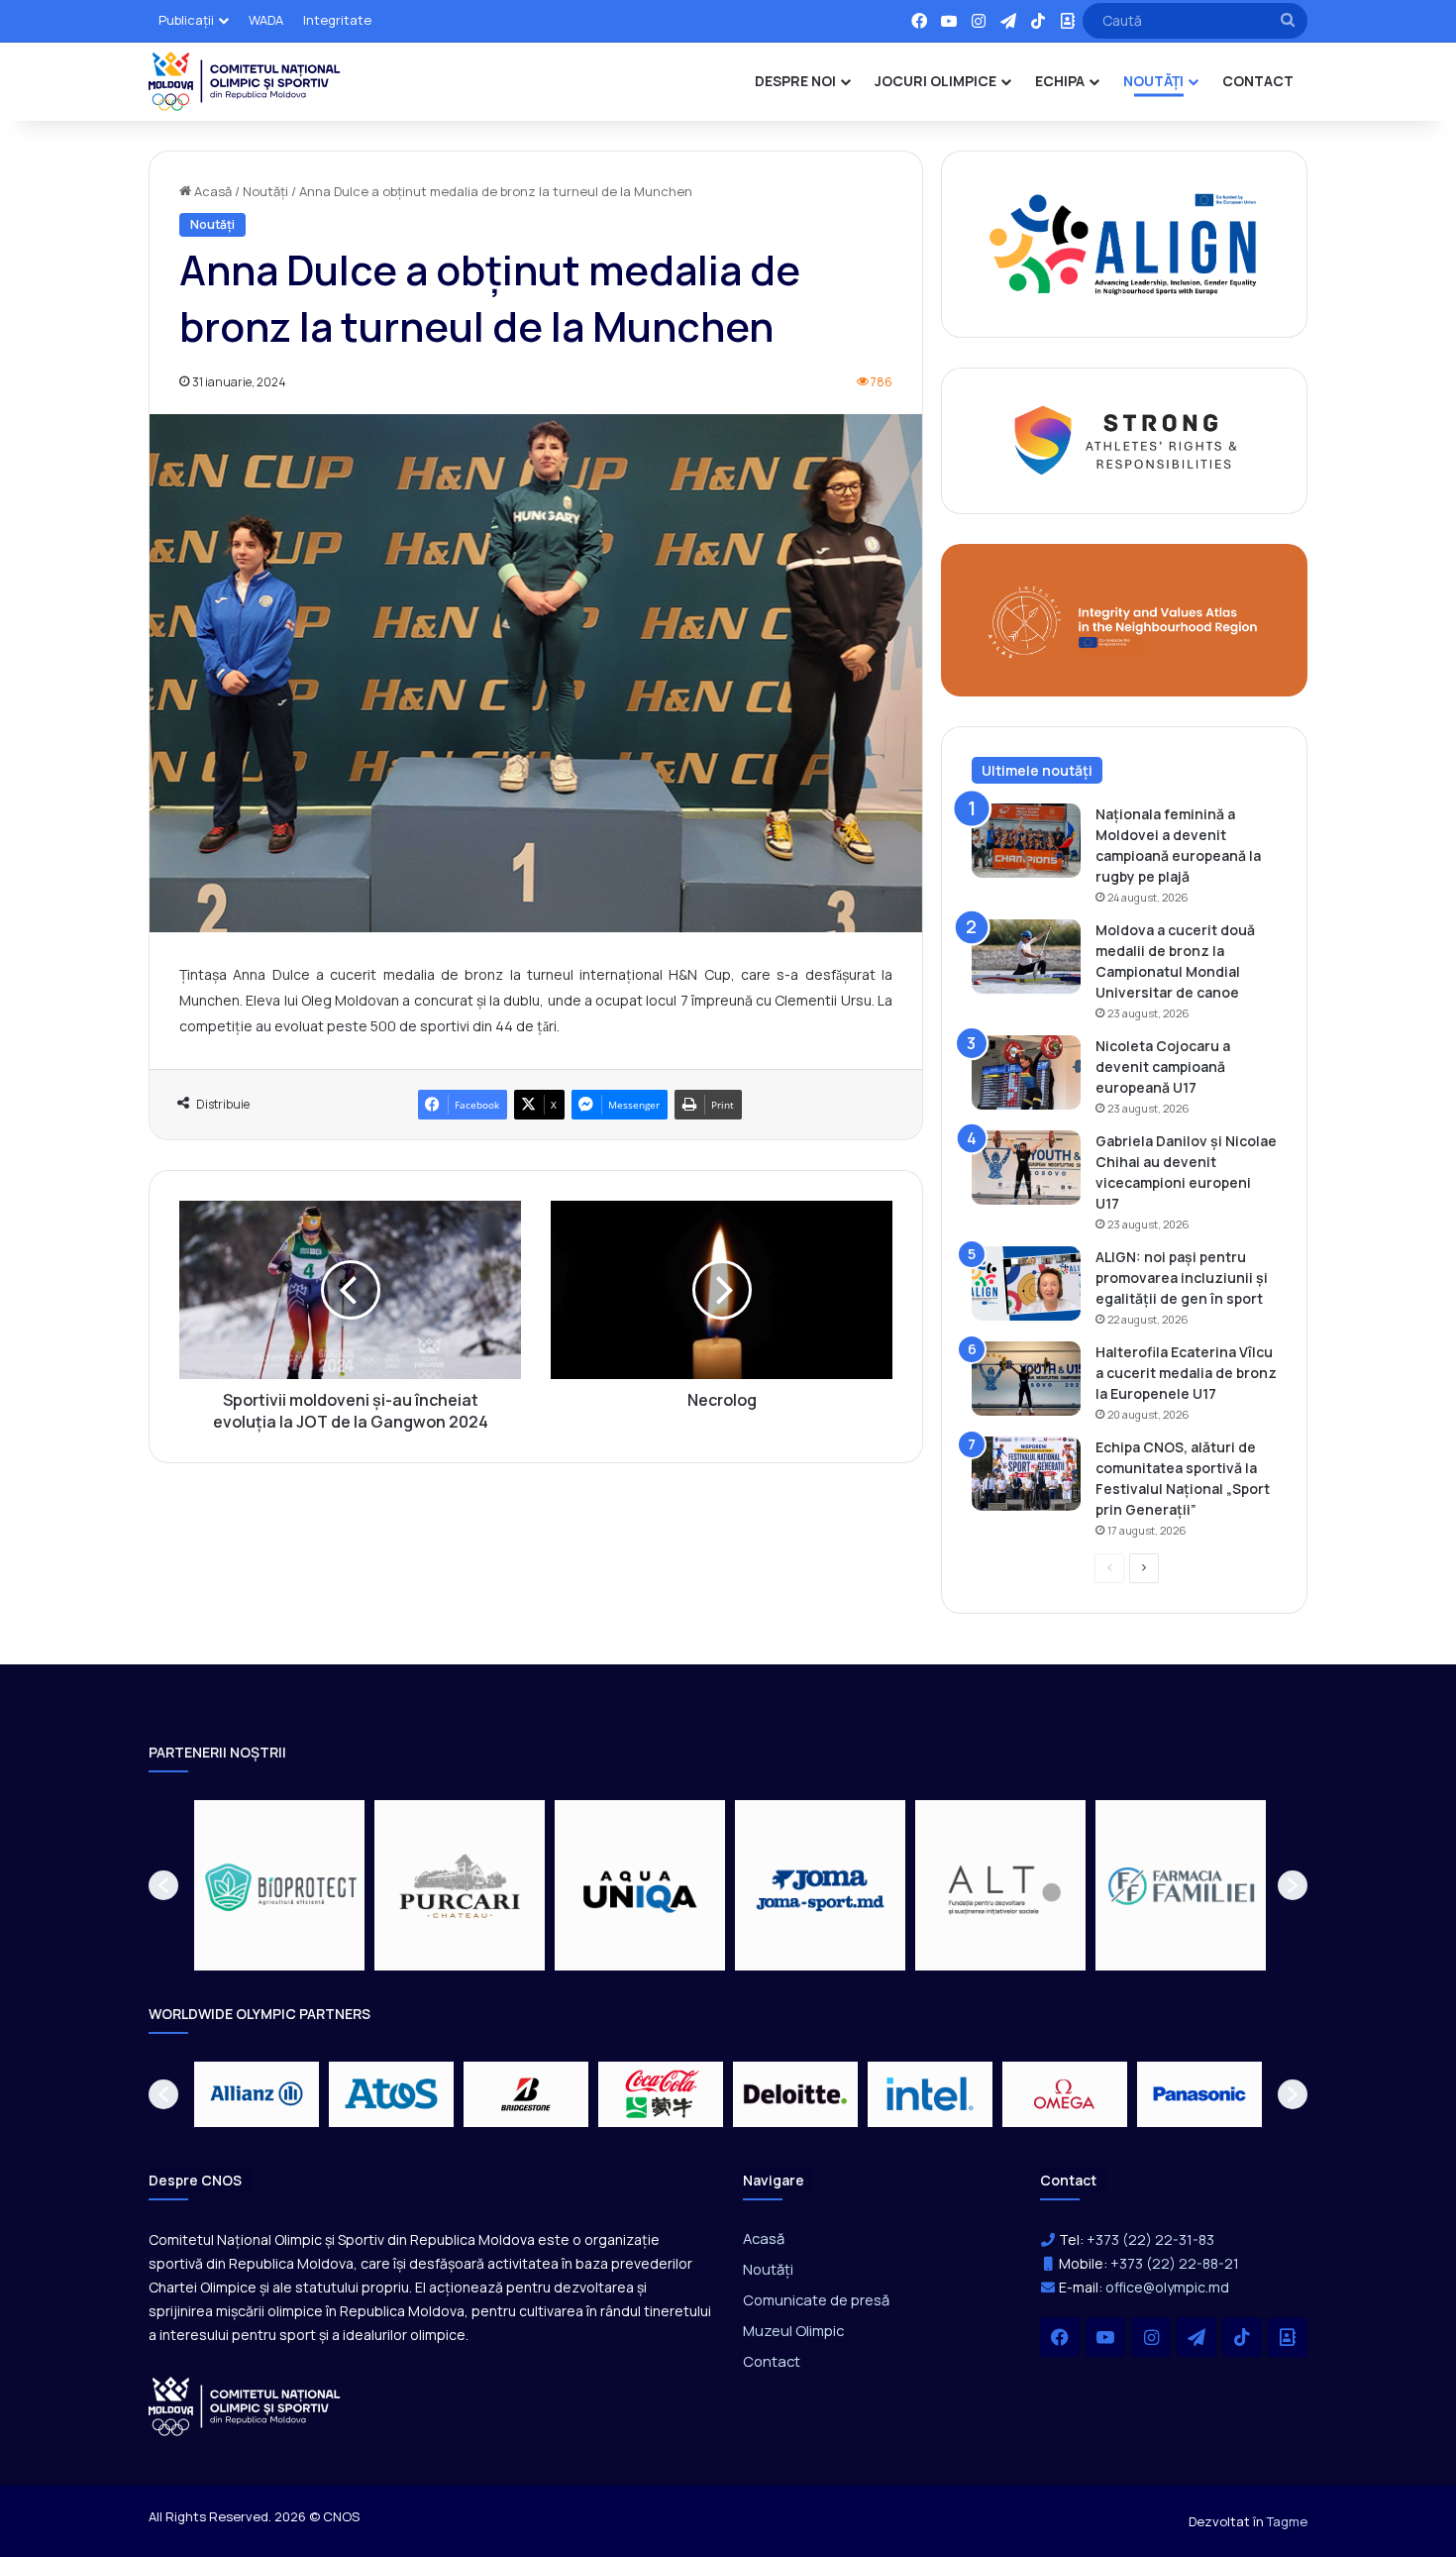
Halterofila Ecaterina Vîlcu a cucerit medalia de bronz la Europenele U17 (1186, 1373)
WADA (266, 20)
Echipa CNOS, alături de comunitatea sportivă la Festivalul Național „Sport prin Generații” (1183, 1478)
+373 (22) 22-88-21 (1175, 2263)
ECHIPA (1060, 81)
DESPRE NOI (795, 81)
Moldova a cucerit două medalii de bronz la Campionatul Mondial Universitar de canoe (1175, 961)
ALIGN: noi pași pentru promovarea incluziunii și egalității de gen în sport (1182, 1278)
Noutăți (265, 191)
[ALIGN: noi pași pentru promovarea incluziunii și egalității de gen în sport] (1026, 1283)
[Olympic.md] (245, 81)
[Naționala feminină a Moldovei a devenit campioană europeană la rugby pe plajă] (1026, 841)
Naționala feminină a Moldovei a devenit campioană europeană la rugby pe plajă (1178, 845)
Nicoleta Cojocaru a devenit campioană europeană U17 (1163, 1066)
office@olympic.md (1167, 2287)
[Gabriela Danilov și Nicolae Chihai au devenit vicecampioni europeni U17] (1026, 1168)
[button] (163, 1885)
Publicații (186, 20)
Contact (772, 2361)
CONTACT (1258, 81)
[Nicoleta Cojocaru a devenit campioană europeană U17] (1026, 1072)
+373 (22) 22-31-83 (1150, 2239)
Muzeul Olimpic (793, 2330)
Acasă (211, 191)
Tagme (1287, 2521)
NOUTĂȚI (1153, 81)
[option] (279, 1885)
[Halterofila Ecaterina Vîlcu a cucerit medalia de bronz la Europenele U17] (1026, 1379)
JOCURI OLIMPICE (936, 81)
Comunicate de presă (816, 2299)
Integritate (337, 20)
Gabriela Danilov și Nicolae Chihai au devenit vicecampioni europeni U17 (1186, 1172)
